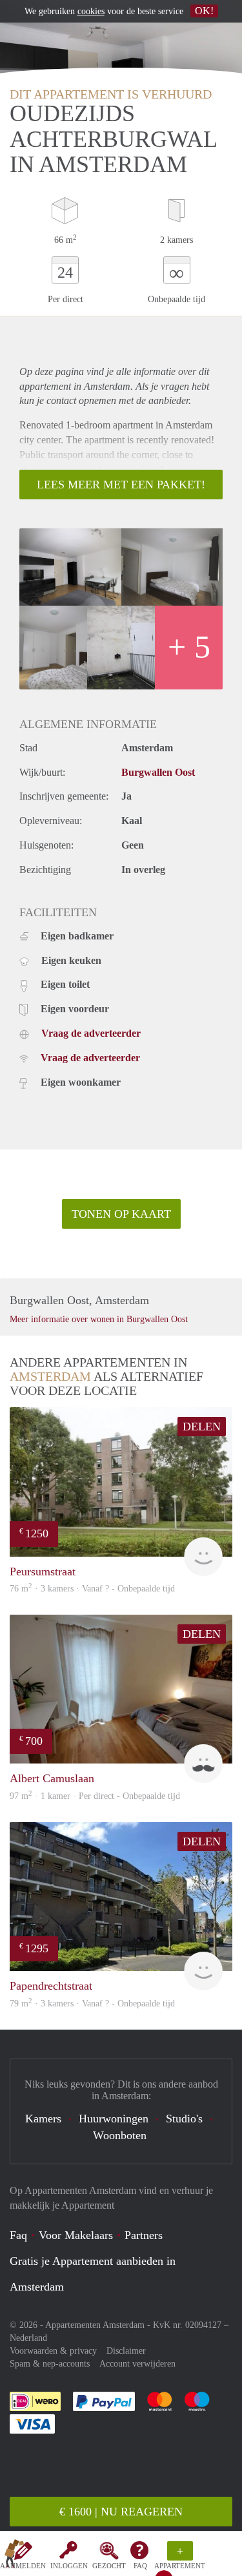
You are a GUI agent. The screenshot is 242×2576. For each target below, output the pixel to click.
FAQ (140, 2566)
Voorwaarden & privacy (53, 2351)
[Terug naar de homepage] (14, 2556)
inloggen (69, 2566)
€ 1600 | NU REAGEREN (121, 2512)
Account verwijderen (137, 2364)
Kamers (43, 2119)
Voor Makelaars (76, 2235)
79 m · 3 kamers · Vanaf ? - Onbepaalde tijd (92, 2004)
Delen (202, 1427)
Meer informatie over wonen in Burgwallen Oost (99, 1319)
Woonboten (120, 2135)
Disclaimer (126, 2351)
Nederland (28, 2338)
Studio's (184, 2119)
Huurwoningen (114, 2119)
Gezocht (109, 2566)
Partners (144, 2235)
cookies (91, 11)
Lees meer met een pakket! (121, 485)
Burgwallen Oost (158, 772)
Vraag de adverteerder (91, 1033)
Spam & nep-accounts (50, 2364)
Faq (18, 2235)
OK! (204, 11)
